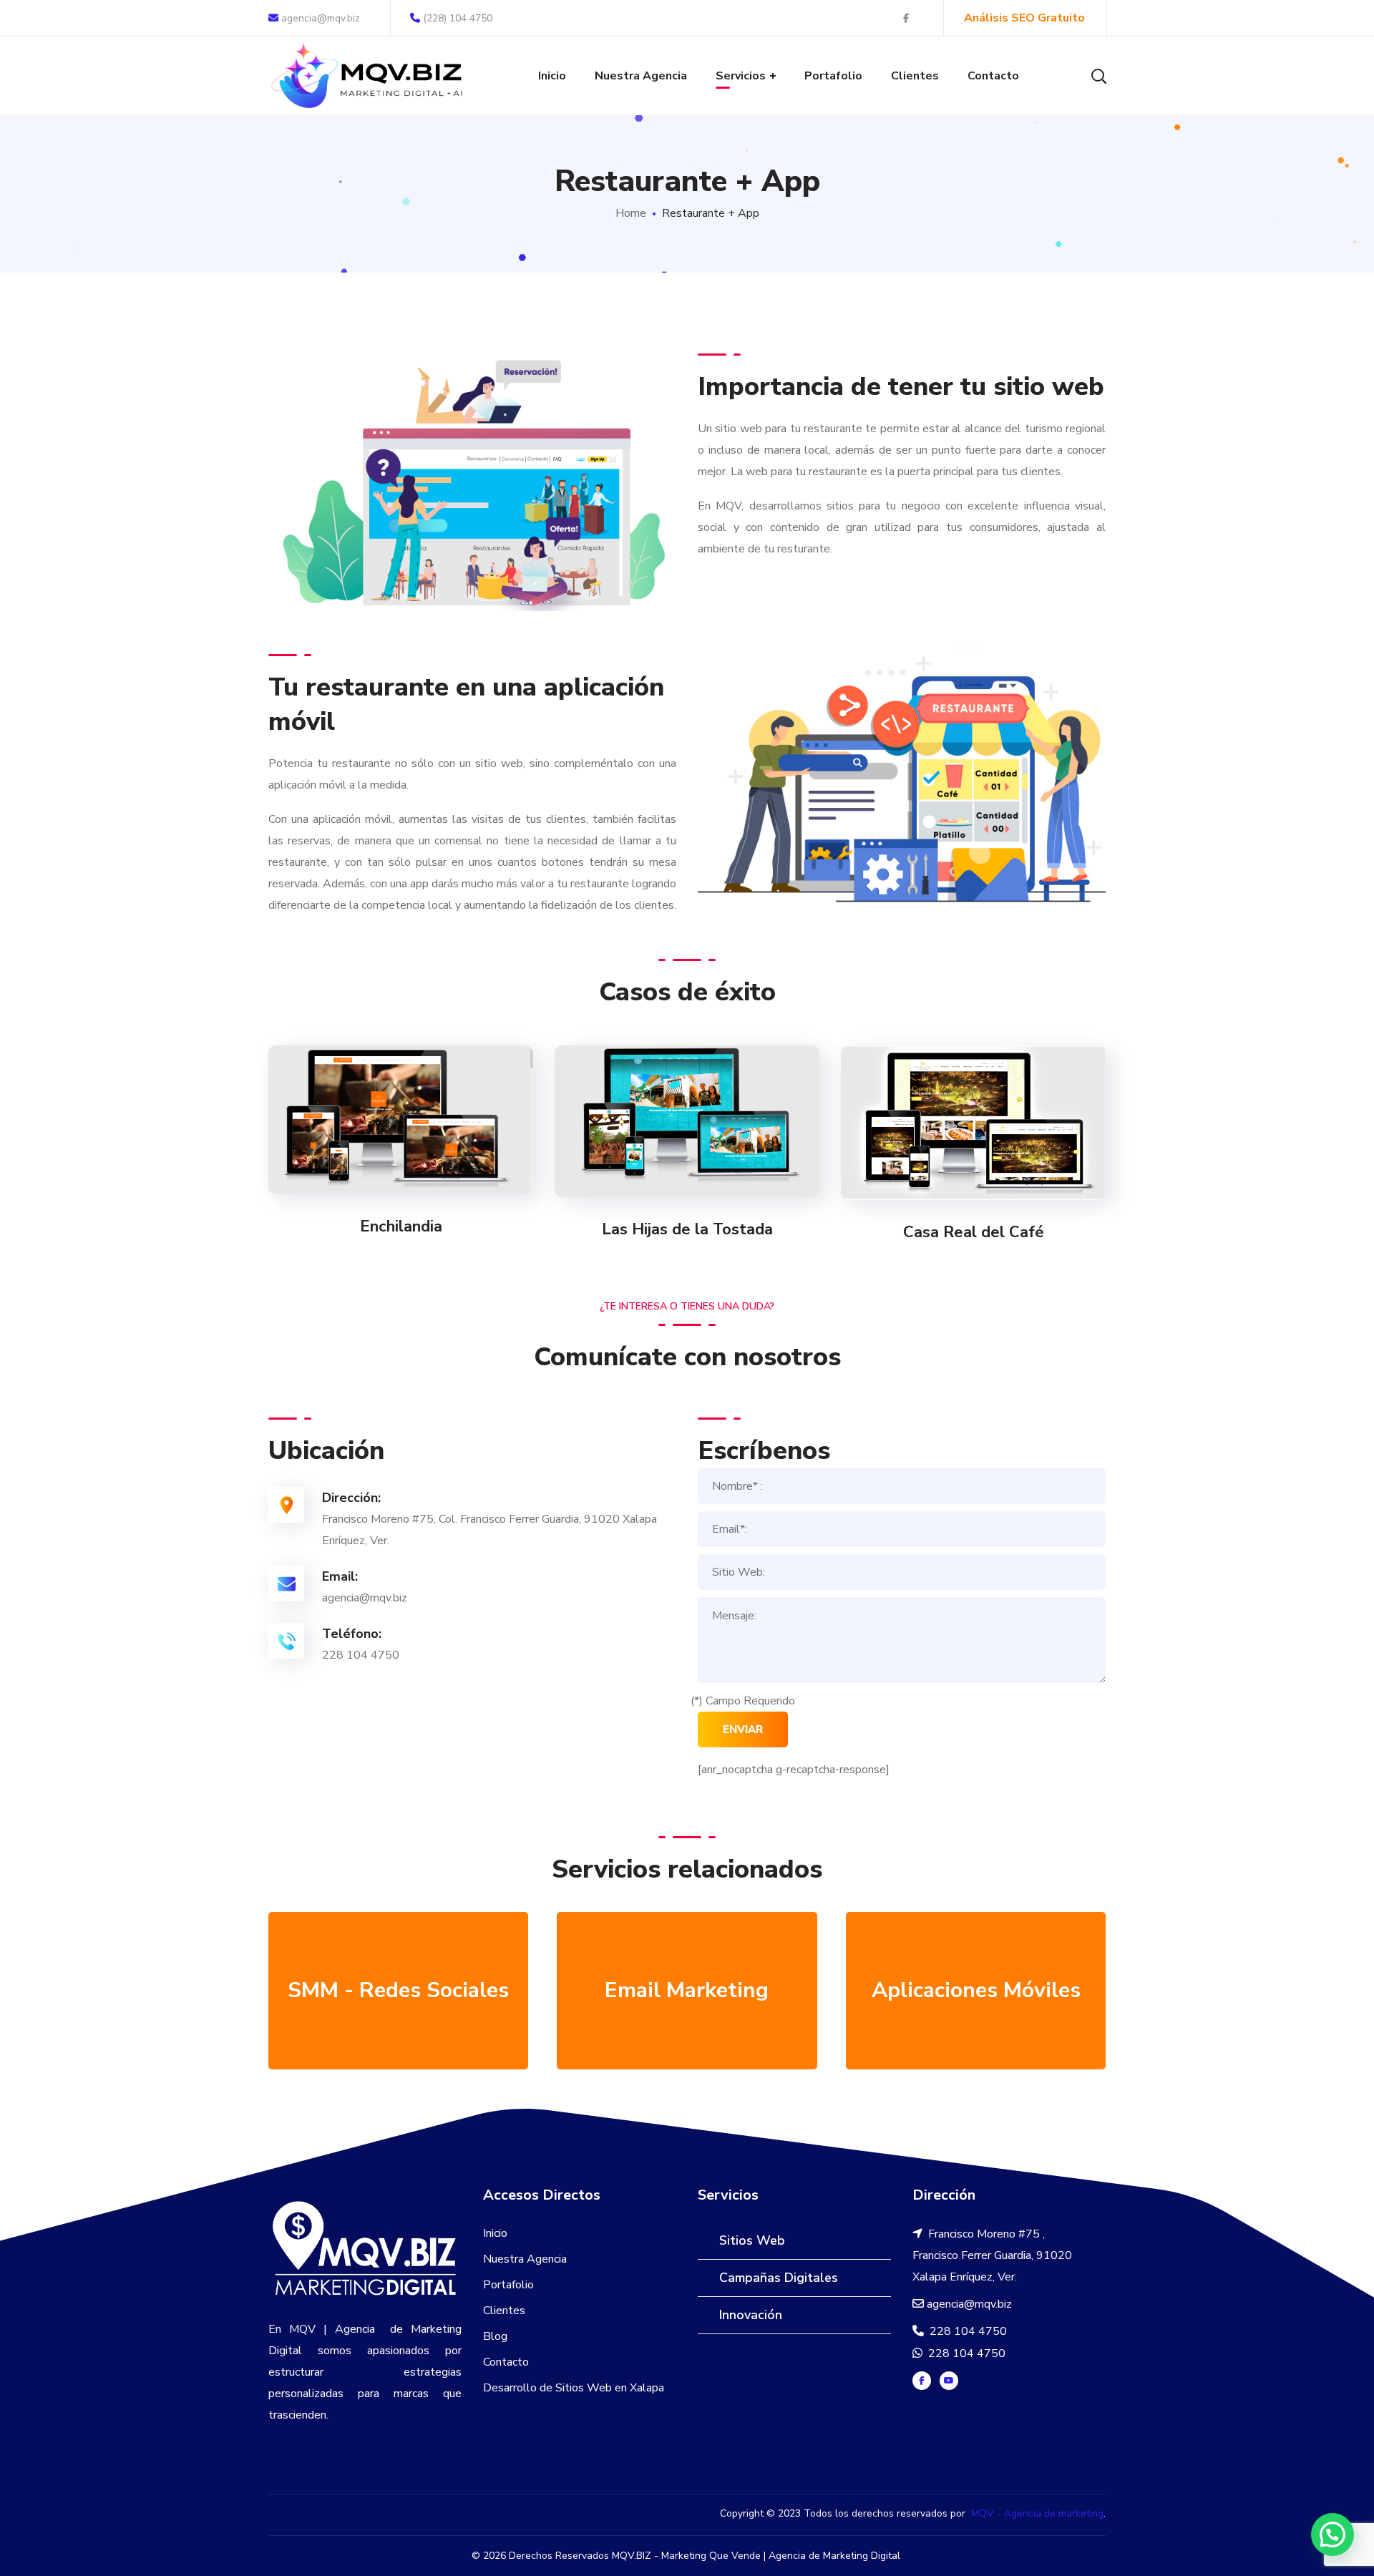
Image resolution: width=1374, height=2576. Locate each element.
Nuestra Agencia (525, 2259)
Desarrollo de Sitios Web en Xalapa (574, 2388)
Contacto (506, 2362)
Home (631, 213)
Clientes (504, 2311)
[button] (1332, 2534)
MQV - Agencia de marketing (1037, 2513)
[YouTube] (949, 2381)
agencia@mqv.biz (319, 18)
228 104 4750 (967, 2331)
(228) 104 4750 (458, 18)
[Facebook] (922, 2381)
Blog (495, 2336)
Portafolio (508, 2285)
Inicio (495, 2233)
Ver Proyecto (401, 1120)
